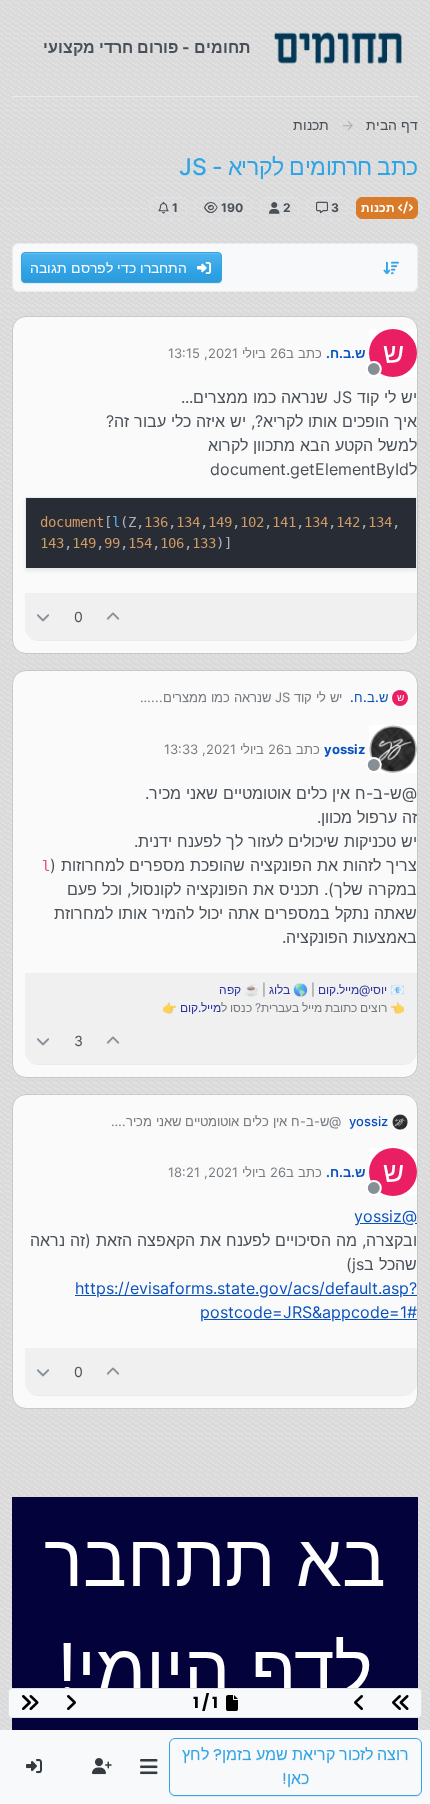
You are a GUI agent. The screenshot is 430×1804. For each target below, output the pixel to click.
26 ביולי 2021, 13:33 (224, 749)
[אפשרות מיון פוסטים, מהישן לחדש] (392, 268)
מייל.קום (200, 1007)
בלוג (279, 989)
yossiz (344, 749)
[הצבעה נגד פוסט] (43, 616)
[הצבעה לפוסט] (114, 616)
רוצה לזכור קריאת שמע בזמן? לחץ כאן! (295, 1766)
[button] (148, 1767)
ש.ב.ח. (345, 353)
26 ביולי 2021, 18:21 (227, 1172)
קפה (230, 989)
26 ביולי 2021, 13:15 (227, 353)
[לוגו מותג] (338, 48)
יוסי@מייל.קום (352, 989)
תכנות (379, 207)
